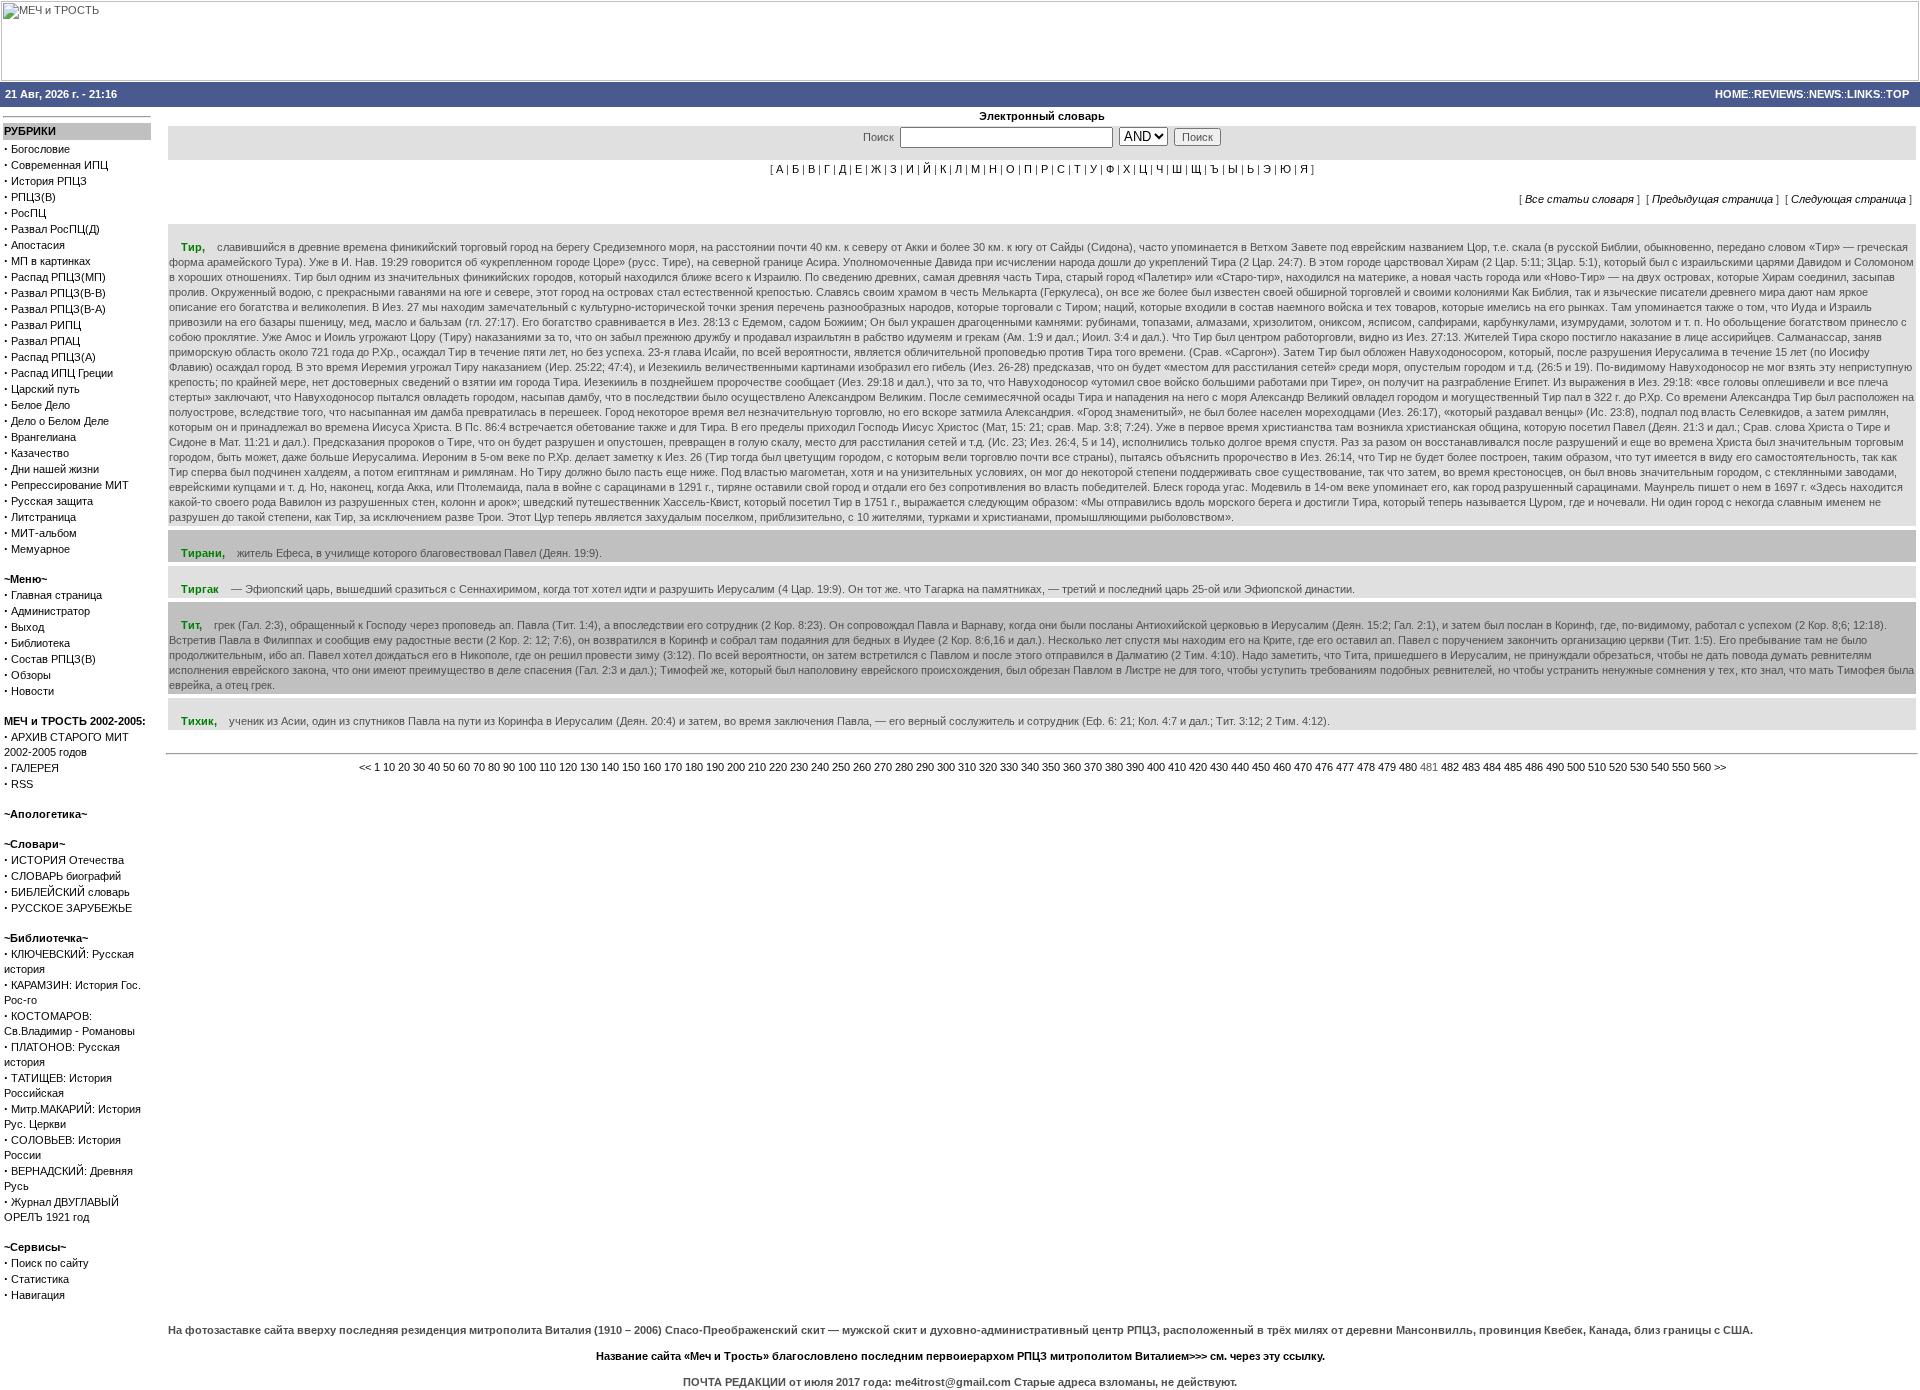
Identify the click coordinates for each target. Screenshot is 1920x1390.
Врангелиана (43, 437)
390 (1135, 767)
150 (631, 767)
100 (527, 767)
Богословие (40, 149)
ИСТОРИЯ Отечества (67, 860)
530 (1639, 767)
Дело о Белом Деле (60, 421)
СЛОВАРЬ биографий (66, 876)
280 (904, 767)
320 (988, 767)
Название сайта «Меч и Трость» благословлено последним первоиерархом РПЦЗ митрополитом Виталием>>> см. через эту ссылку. (960, 1356)
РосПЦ (28, 213)
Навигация (38, 1295)
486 (1534, 767)
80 (494, 767)
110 (547, 767)
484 (1492, 767)
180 (694, 767)
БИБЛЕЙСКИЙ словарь (70, 892)
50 (449, 767)
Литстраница (43, 517)
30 (419, 767)
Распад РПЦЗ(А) (53, 357)
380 (1114, 767)
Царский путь (45, 389)
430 (1219, 767)
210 (757, 767)
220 (778, 767)
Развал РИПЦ (46, 325)
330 (1009, 767)
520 (1618, 767)
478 (1366, 767)
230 (799, 767)
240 (820, 767)
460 (1282, 767)
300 (946, 767)
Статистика (40, 1279)
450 (1261, 767)
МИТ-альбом (44, 533)
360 (1072, 767)
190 (715, 767)
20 (404, 767)
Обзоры (31, 675)
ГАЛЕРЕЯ (35, 768)
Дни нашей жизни (55, 469)
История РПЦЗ (49, 181)
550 (1681, 767)
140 (610, 767)
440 (1240, 767)
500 (1576, 767)
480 (1408, 767)
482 (1450, 767)
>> (1720, 767)
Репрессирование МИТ (70, 485)
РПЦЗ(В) (33, 197)
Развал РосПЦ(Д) (55, 229)
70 (479, 767)
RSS (22, 784)
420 (1198, 767)
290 (925, 767)
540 (1660, 767)
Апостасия (38, 245)
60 (464, 767)
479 (1387, 767)
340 (1030, 767)
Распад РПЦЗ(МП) (58, 277)
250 (841, 767)
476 (1324, 767)
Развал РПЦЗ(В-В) (58, 293)
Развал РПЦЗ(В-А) (58, 309)
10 (389, 767)
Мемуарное (40, 549)
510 (1597, 767)
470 (1303, 767)
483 (1471, 767)
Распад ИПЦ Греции (62, 373)
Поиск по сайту (50, 1263)
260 (862, 767)
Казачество (40, 453)
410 (1177, 767)
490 (1555, 767)
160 (652, 767)
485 (1513, 767)
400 (1156, 767)
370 (1093, 767)
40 (434, 767)
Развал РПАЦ (45, 341)
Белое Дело (40, 405)
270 (883, 767)
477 (1345, 767)
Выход (27, 627)
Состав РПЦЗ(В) (53, 659)
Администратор (50, 611)
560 (1702, 767)
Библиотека (40, 643)
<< (365, 767)
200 (736, 767)
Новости (32, 691)
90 (509, 767)
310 (967, 767)
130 (589, 767)
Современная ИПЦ (59, 165)
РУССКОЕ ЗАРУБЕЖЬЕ (71, 908)
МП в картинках (51, 261)
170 (673, 767)
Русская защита (52, 501)
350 (1051, 767)
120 (568, 767)
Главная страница (56, 595)
